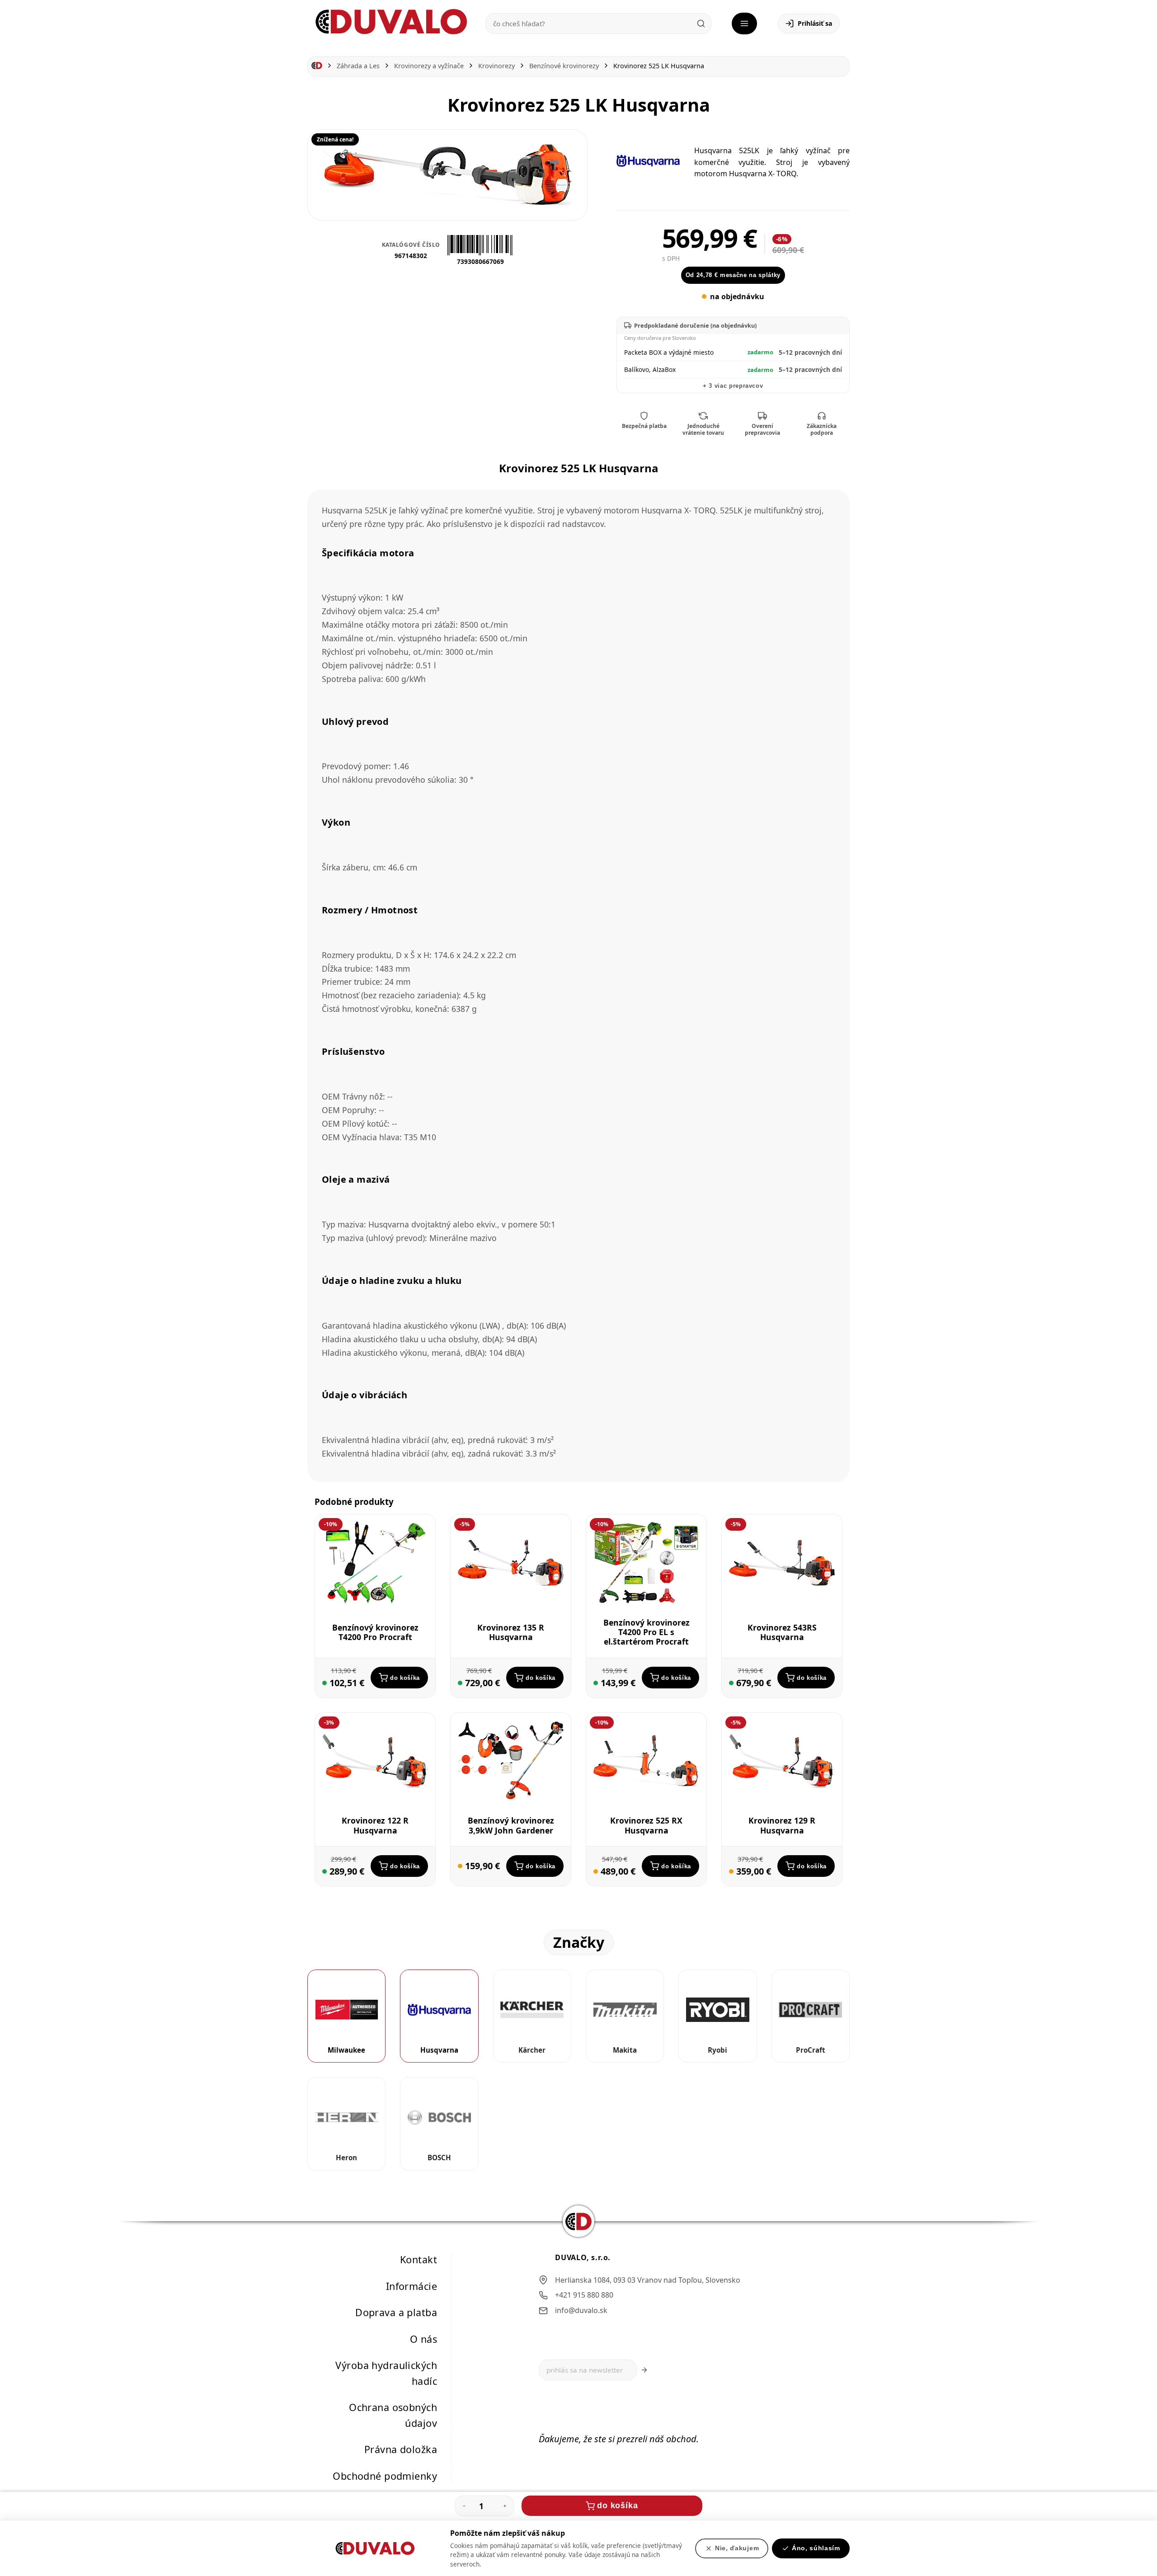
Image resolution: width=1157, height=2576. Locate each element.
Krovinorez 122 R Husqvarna (375, 1825)
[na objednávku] (460, 1866)
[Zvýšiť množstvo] (505, 2506)
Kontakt (419, 2259)
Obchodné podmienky (385, 2476)
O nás (423, 2339)
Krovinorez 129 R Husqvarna (782, 1825)
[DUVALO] (391, 22)
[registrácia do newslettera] (644, 2370)
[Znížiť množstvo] (464, 2506)
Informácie (412, 2286)
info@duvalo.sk (581, 2310)
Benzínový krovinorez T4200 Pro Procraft (375, 1632)
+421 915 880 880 (584, 2295)
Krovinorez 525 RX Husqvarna (646, 1825)
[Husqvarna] (648, 161)
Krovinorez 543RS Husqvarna (782, 1632)
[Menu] (744, 24)
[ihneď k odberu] (325, 1683)
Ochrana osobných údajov (393, 2415)
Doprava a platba (396, 2312)
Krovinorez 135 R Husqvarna (511, 1632)
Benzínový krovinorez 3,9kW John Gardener (511, 1825)
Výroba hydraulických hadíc (386, 2373)
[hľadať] (701, 24)
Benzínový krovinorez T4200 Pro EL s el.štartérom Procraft (647, 1632)
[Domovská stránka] (317, 66)
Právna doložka (401, 2449)
